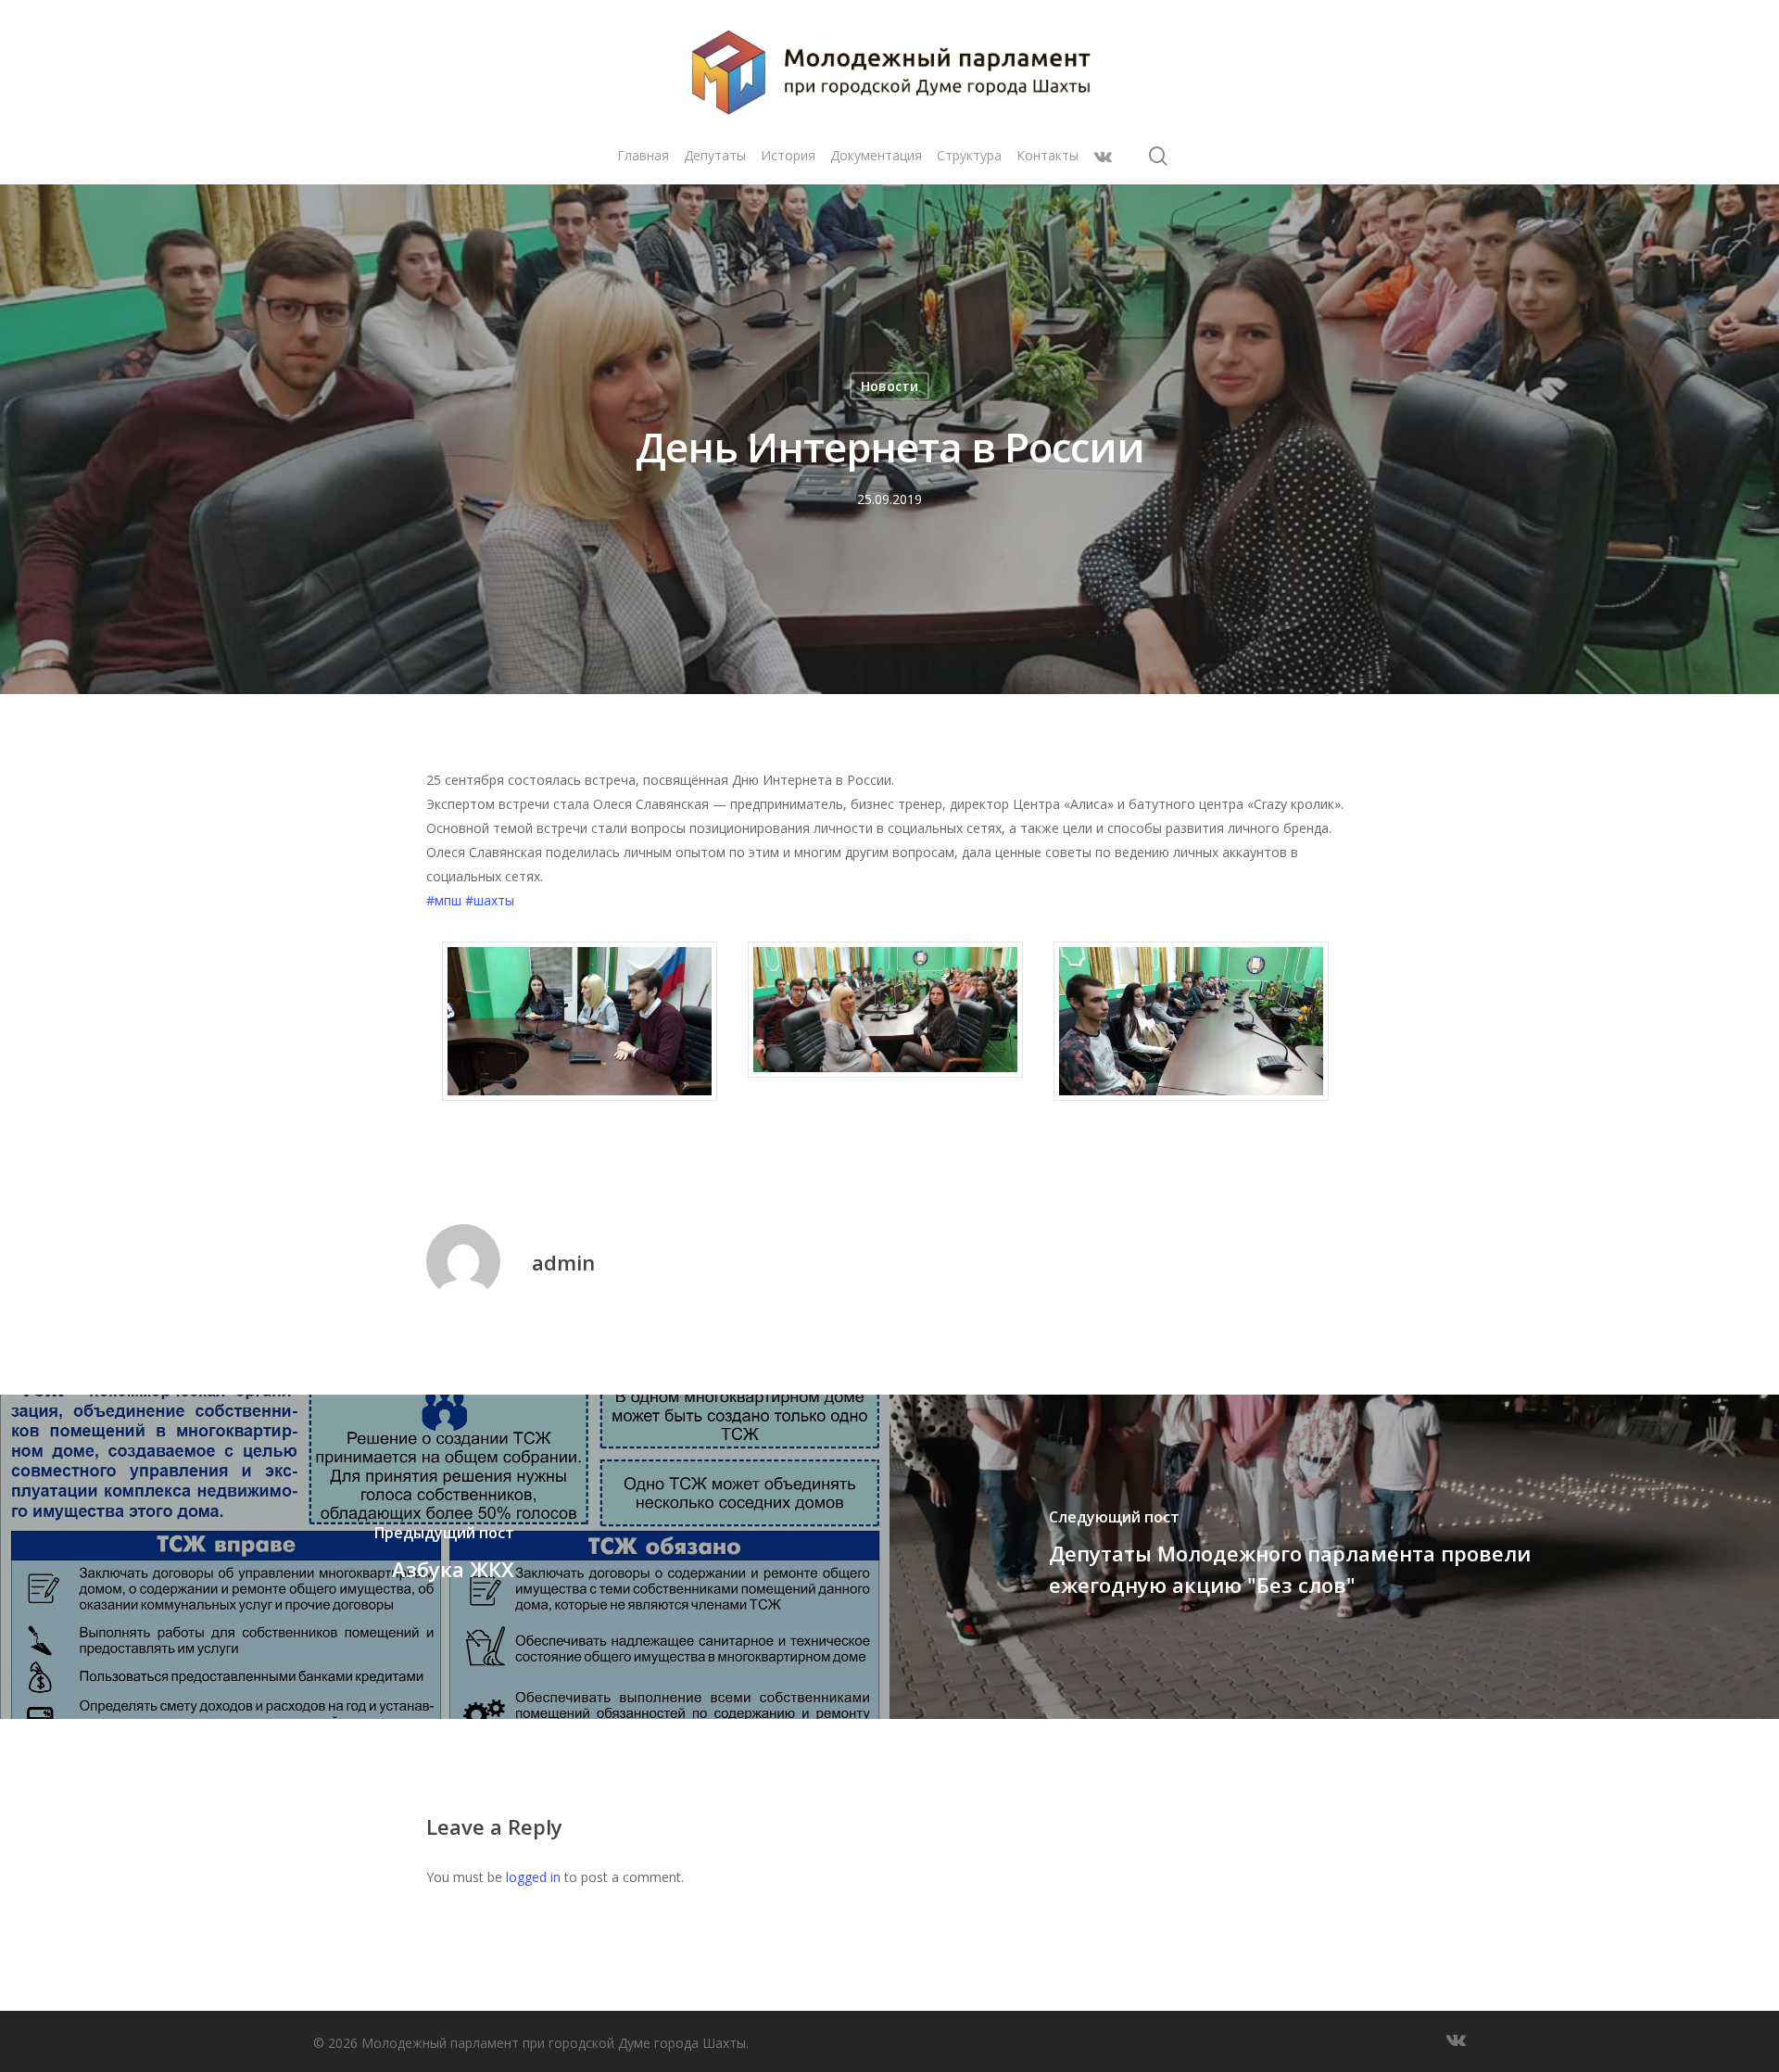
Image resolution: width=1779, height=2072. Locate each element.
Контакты (1047, 155)
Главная (643, 155)
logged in (533, 1877)
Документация (876, 155)
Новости (889, 386)
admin (563, 1262)
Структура (969, 155)
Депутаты (715, 155)
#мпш (444, 900)
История (788, 155)
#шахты (490, 900)
